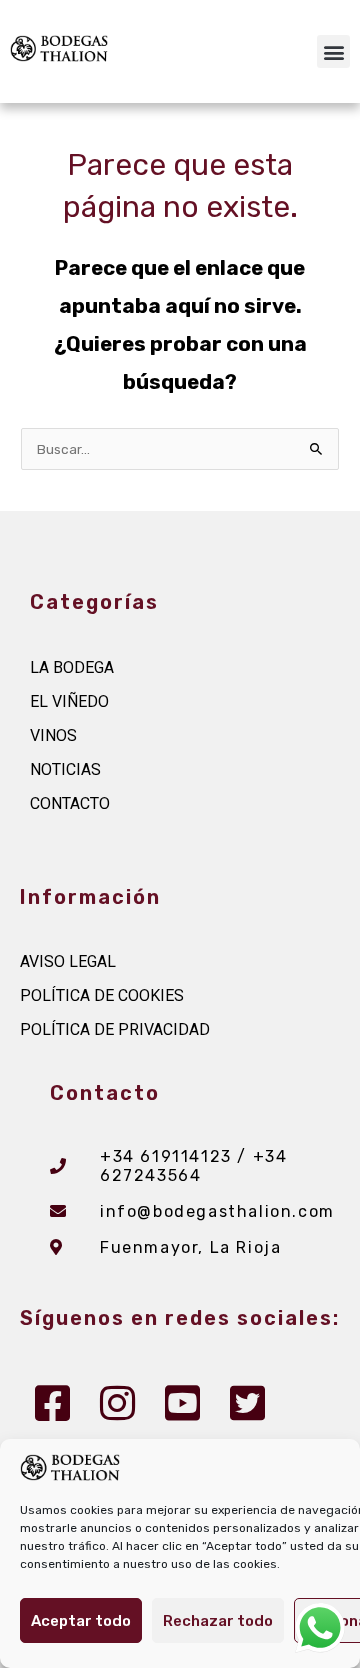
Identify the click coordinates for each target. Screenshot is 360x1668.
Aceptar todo (81, 1621)
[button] (333, 51)
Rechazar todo (218, 1621)
